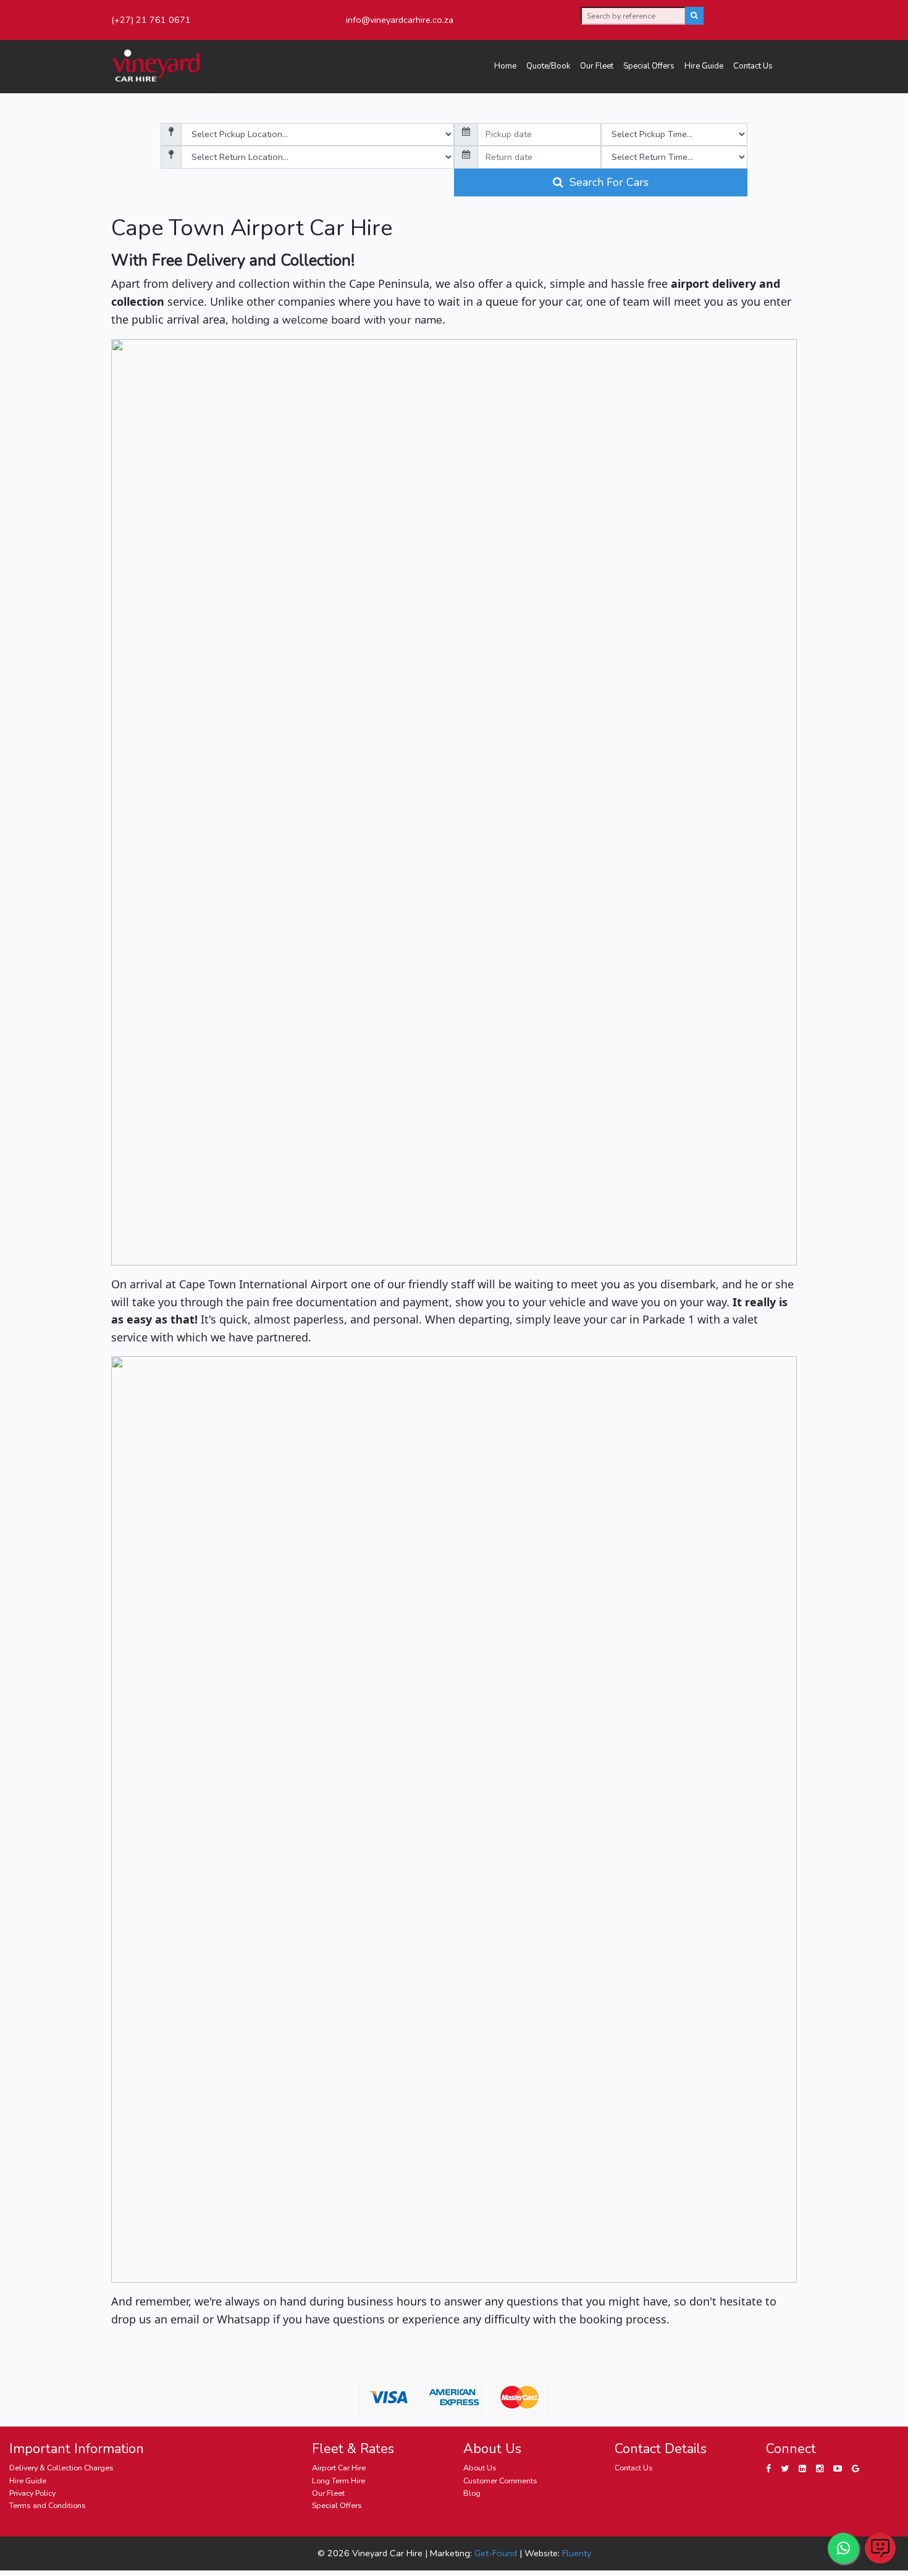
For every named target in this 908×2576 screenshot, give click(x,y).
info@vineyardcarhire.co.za (400, 20)
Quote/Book (548, 66)
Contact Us (753, 66)
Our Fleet (597, 66)
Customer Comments (500, 2481)
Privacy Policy (32, 2493)
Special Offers (649, 66)
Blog (472, 2493)
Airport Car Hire (339, 2468)
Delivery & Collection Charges (61, 2468)
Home (505, 66)
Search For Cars (606, 182)
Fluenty (577, 2553)
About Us (480, 2468)
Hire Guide (704, 66)
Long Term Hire (338, 2481)
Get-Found (496, 2553)
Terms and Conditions (48, 2505)
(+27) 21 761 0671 (151, 20)
